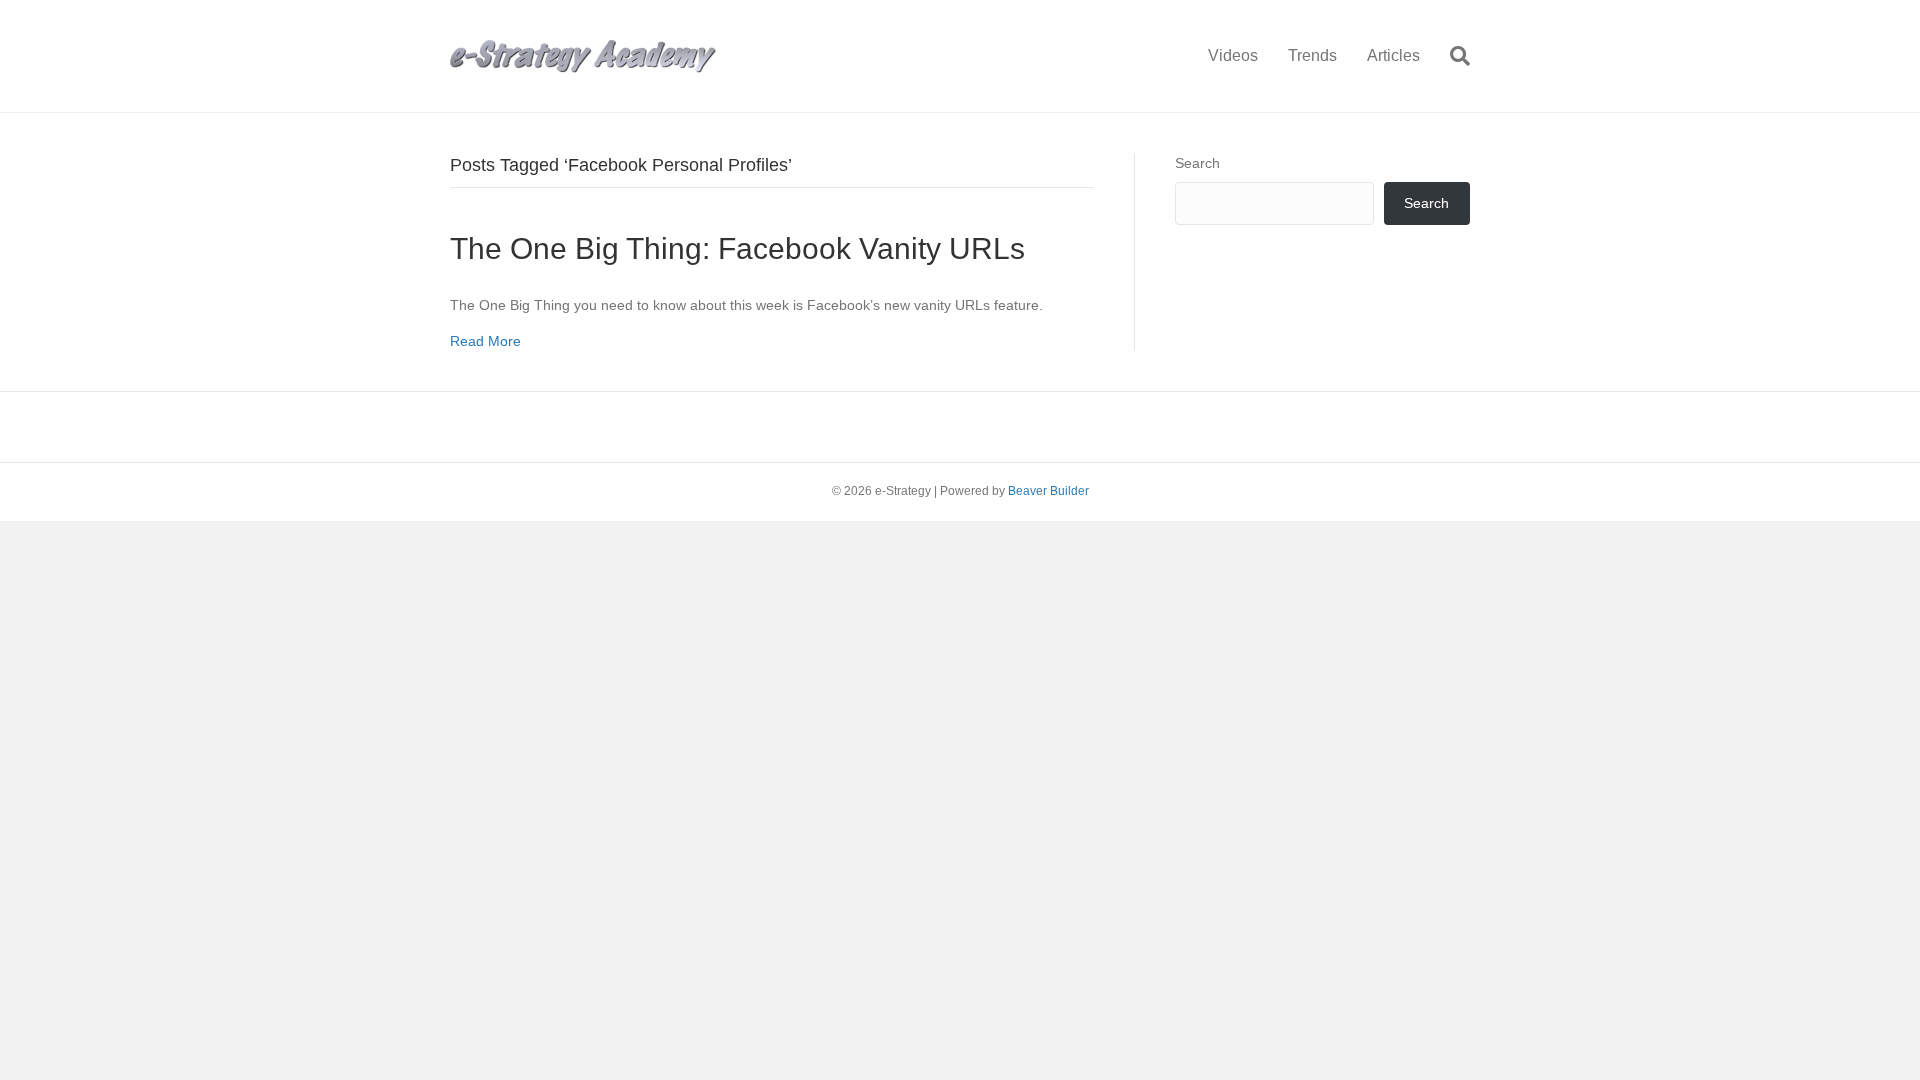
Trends (1312, 55)
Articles (1393, 55)
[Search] (1452, 56)
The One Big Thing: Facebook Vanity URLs (737, 248)
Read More (485, 341)
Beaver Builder (1048, 491)
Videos (1233, 55)
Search (1197, 163)
